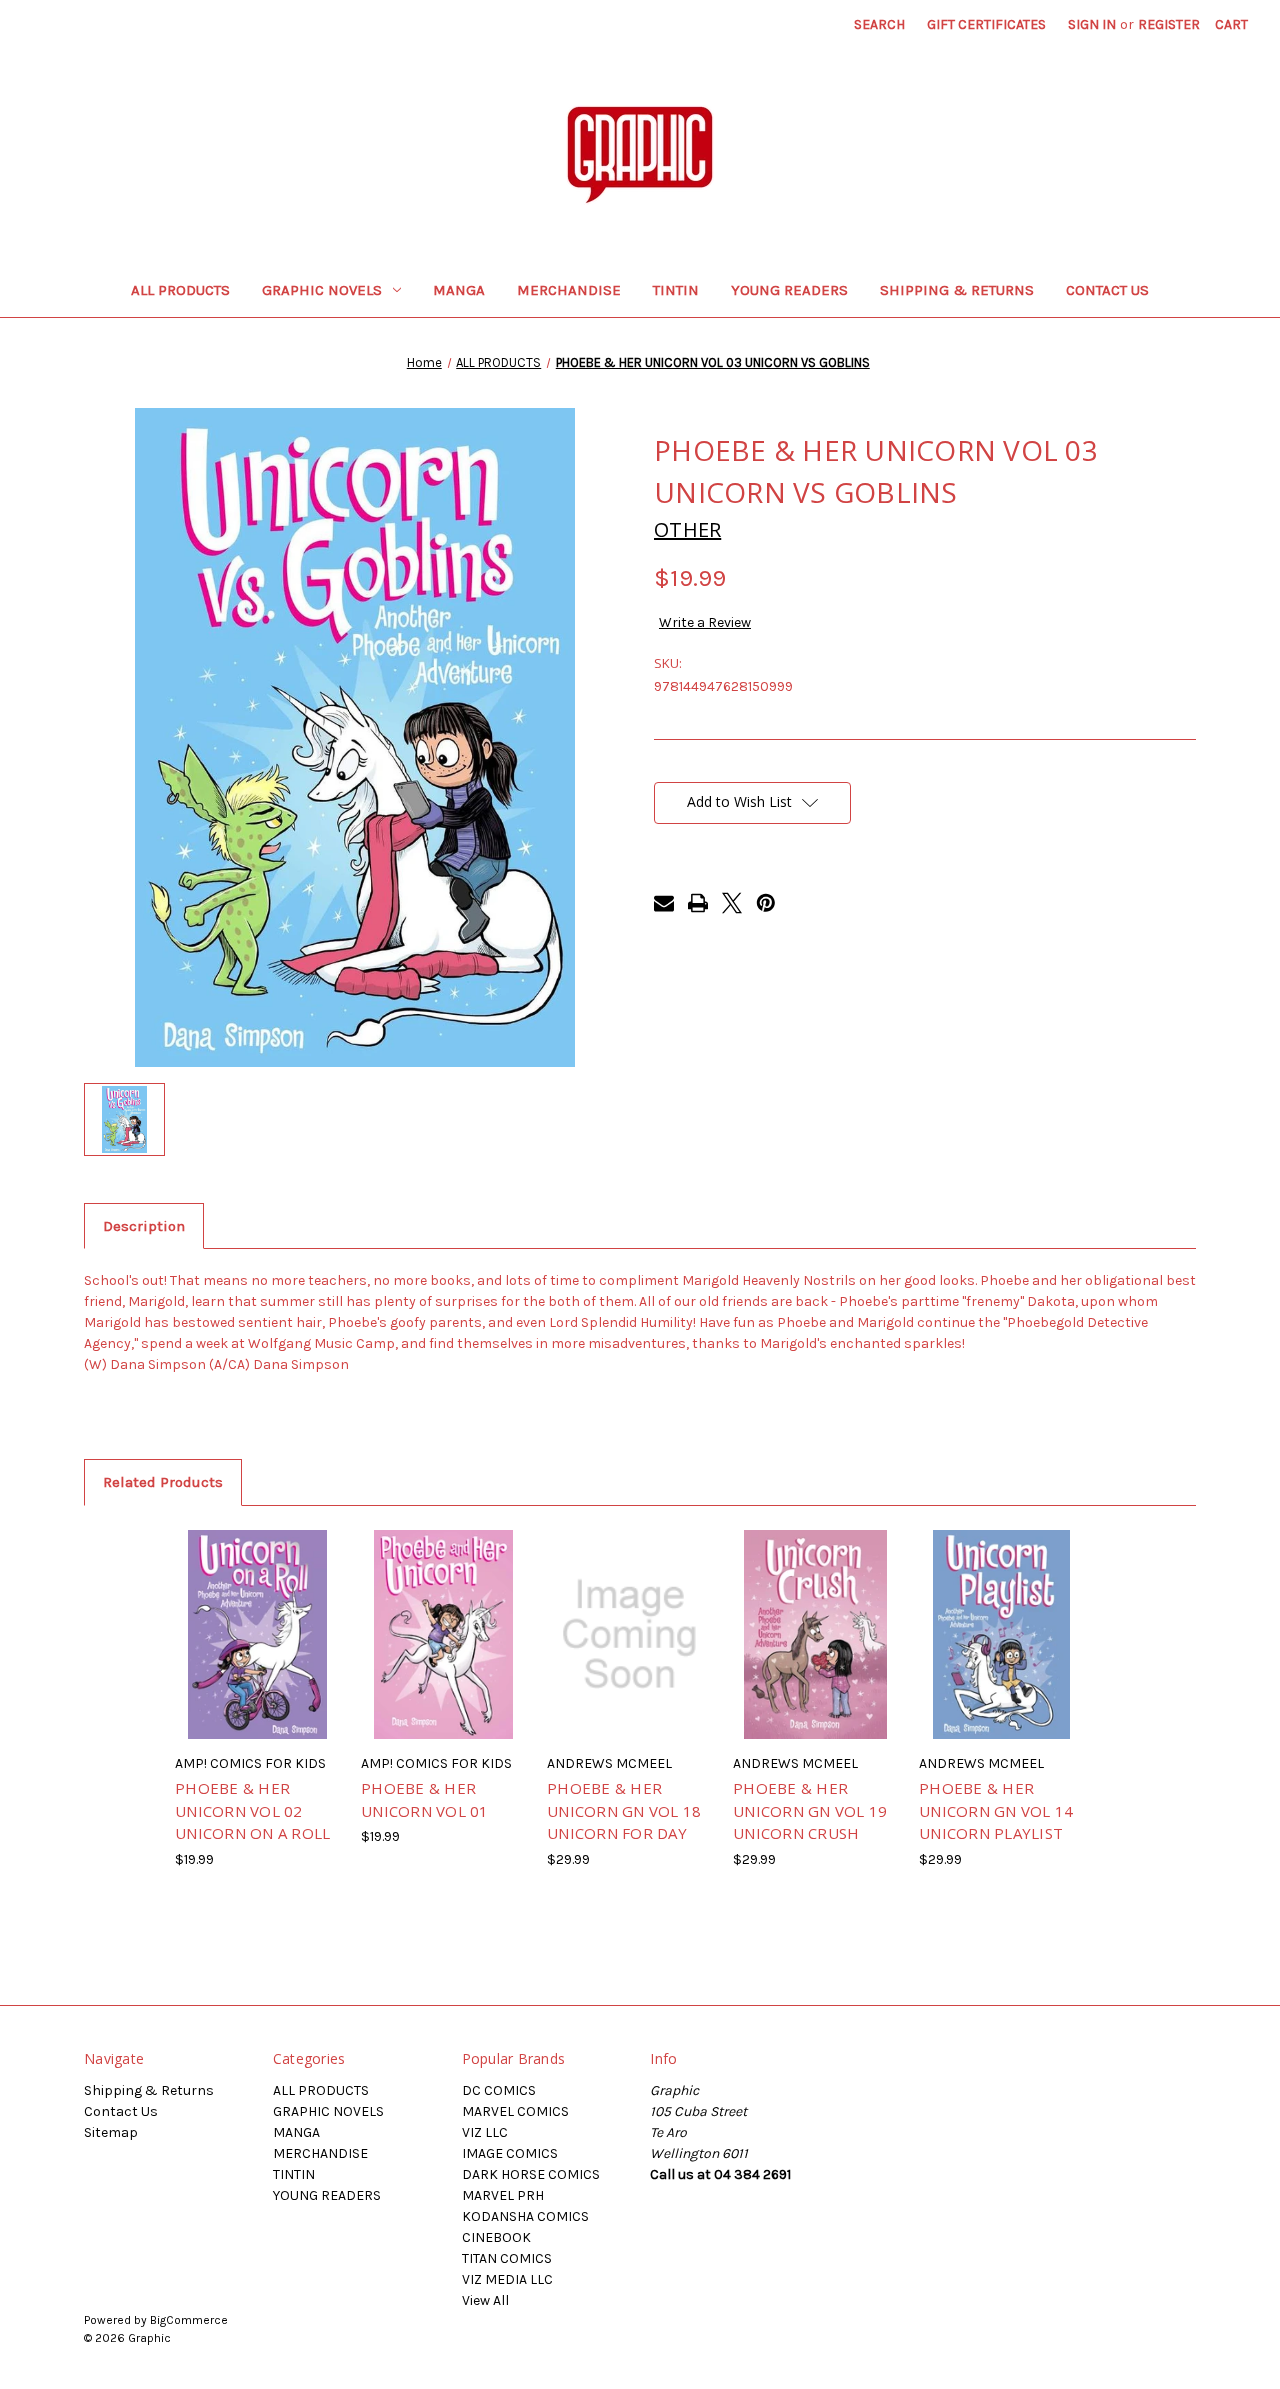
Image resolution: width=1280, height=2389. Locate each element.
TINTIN (676, 290)
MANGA (459, 290)
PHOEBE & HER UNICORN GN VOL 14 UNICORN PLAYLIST (996, 1810)
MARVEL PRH (503, 2195)
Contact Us (1107, 290)
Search (879, 24)
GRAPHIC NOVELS (322, 290)
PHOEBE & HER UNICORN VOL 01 (425, 1799)
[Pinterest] (766, 903)
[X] (732, 903)
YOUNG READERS (789, 290)
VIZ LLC (485, 2132)
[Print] (698, 903)
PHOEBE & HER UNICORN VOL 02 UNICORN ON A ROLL (252, 1810)
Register (1169, 24)
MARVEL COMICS (515, 2111)
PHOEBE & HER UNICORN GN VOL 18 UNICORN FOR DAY (624, 1810)
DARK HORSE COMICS (531, 2174)
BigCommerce (189, 2320)
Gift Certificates (986, 24)
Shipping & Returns (957, 290)
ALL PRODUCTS (180, 290)
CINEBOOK (496, 2237)
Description (144, 1226)
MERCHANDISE (569, 290)
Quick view (228, 1610)
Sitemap (111, 2132)
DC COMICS (499, 2090)
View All (485, 2300)
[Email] (664, 903)
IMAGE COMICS (510, 2153)
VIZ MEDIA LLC (507, 2279)
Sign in (1092, 24)
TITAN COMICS (507, 2258)
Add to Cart (629, 1652)
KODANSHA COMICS (525, 2216)
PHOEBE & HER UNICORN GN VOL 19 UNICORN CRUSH (810, 1810)
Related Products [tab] (163, 1482)
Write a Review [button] (705, 622)
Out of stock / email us (257, 1652)
